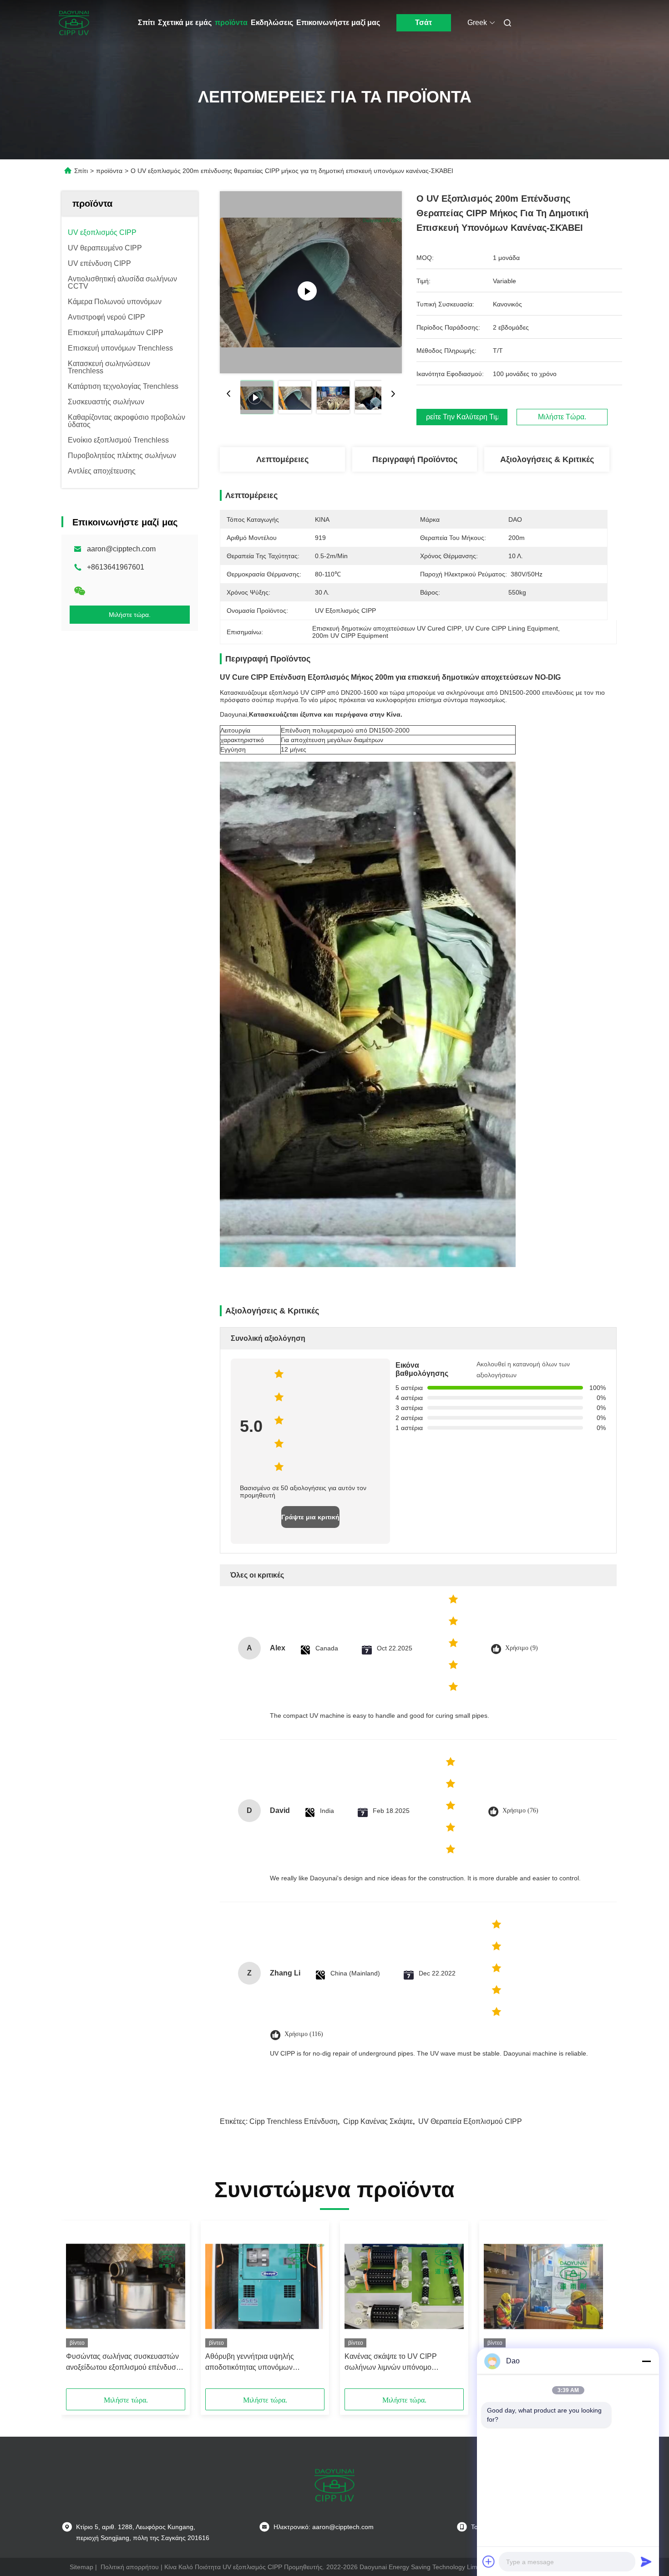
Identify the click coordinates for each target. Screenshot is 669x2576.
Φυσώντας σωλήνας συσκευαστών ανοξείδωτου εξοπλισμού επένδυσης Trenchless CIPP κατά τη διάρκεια (125, 2363)
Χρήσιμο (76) (520, 1810)
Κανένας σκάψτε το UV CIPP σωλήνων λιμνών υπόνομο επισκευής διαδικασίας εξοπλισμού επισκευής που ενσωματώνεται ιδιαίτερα (401, 2363)
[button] (78, 2308)
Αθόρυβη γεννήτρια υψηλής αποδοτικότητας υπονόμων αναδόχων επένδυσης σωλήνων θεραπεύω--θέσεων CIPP (257, 2363)
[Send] (646, 2561)
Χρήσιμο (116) (304, 2034)
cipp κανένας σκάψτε (378, 2121)
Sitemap (81, 2567)
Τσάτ (423, 23)
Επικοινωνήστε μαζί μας (338, 23)
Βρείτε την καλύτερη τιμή (462, 417)
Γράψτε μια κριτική (310, 1517)
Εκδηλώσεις (272, 23)
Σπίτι (146, 23)
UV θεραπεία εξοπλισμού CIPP (470, 2121)
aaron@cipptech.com (121, 549)
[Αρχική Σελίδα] (74, 23)
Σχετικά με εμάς (185, 23)
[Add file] (489, 2561)
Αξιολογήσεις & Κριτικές (547, 459)
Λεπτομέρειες (282, 459)
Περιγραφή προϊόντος (415, 459)
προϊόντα (231, 23)
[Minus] (646, 2361)
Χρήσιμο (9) (522, 1648)
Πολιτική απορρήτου (130, 2567)
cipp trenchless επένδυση (294, 2121)
